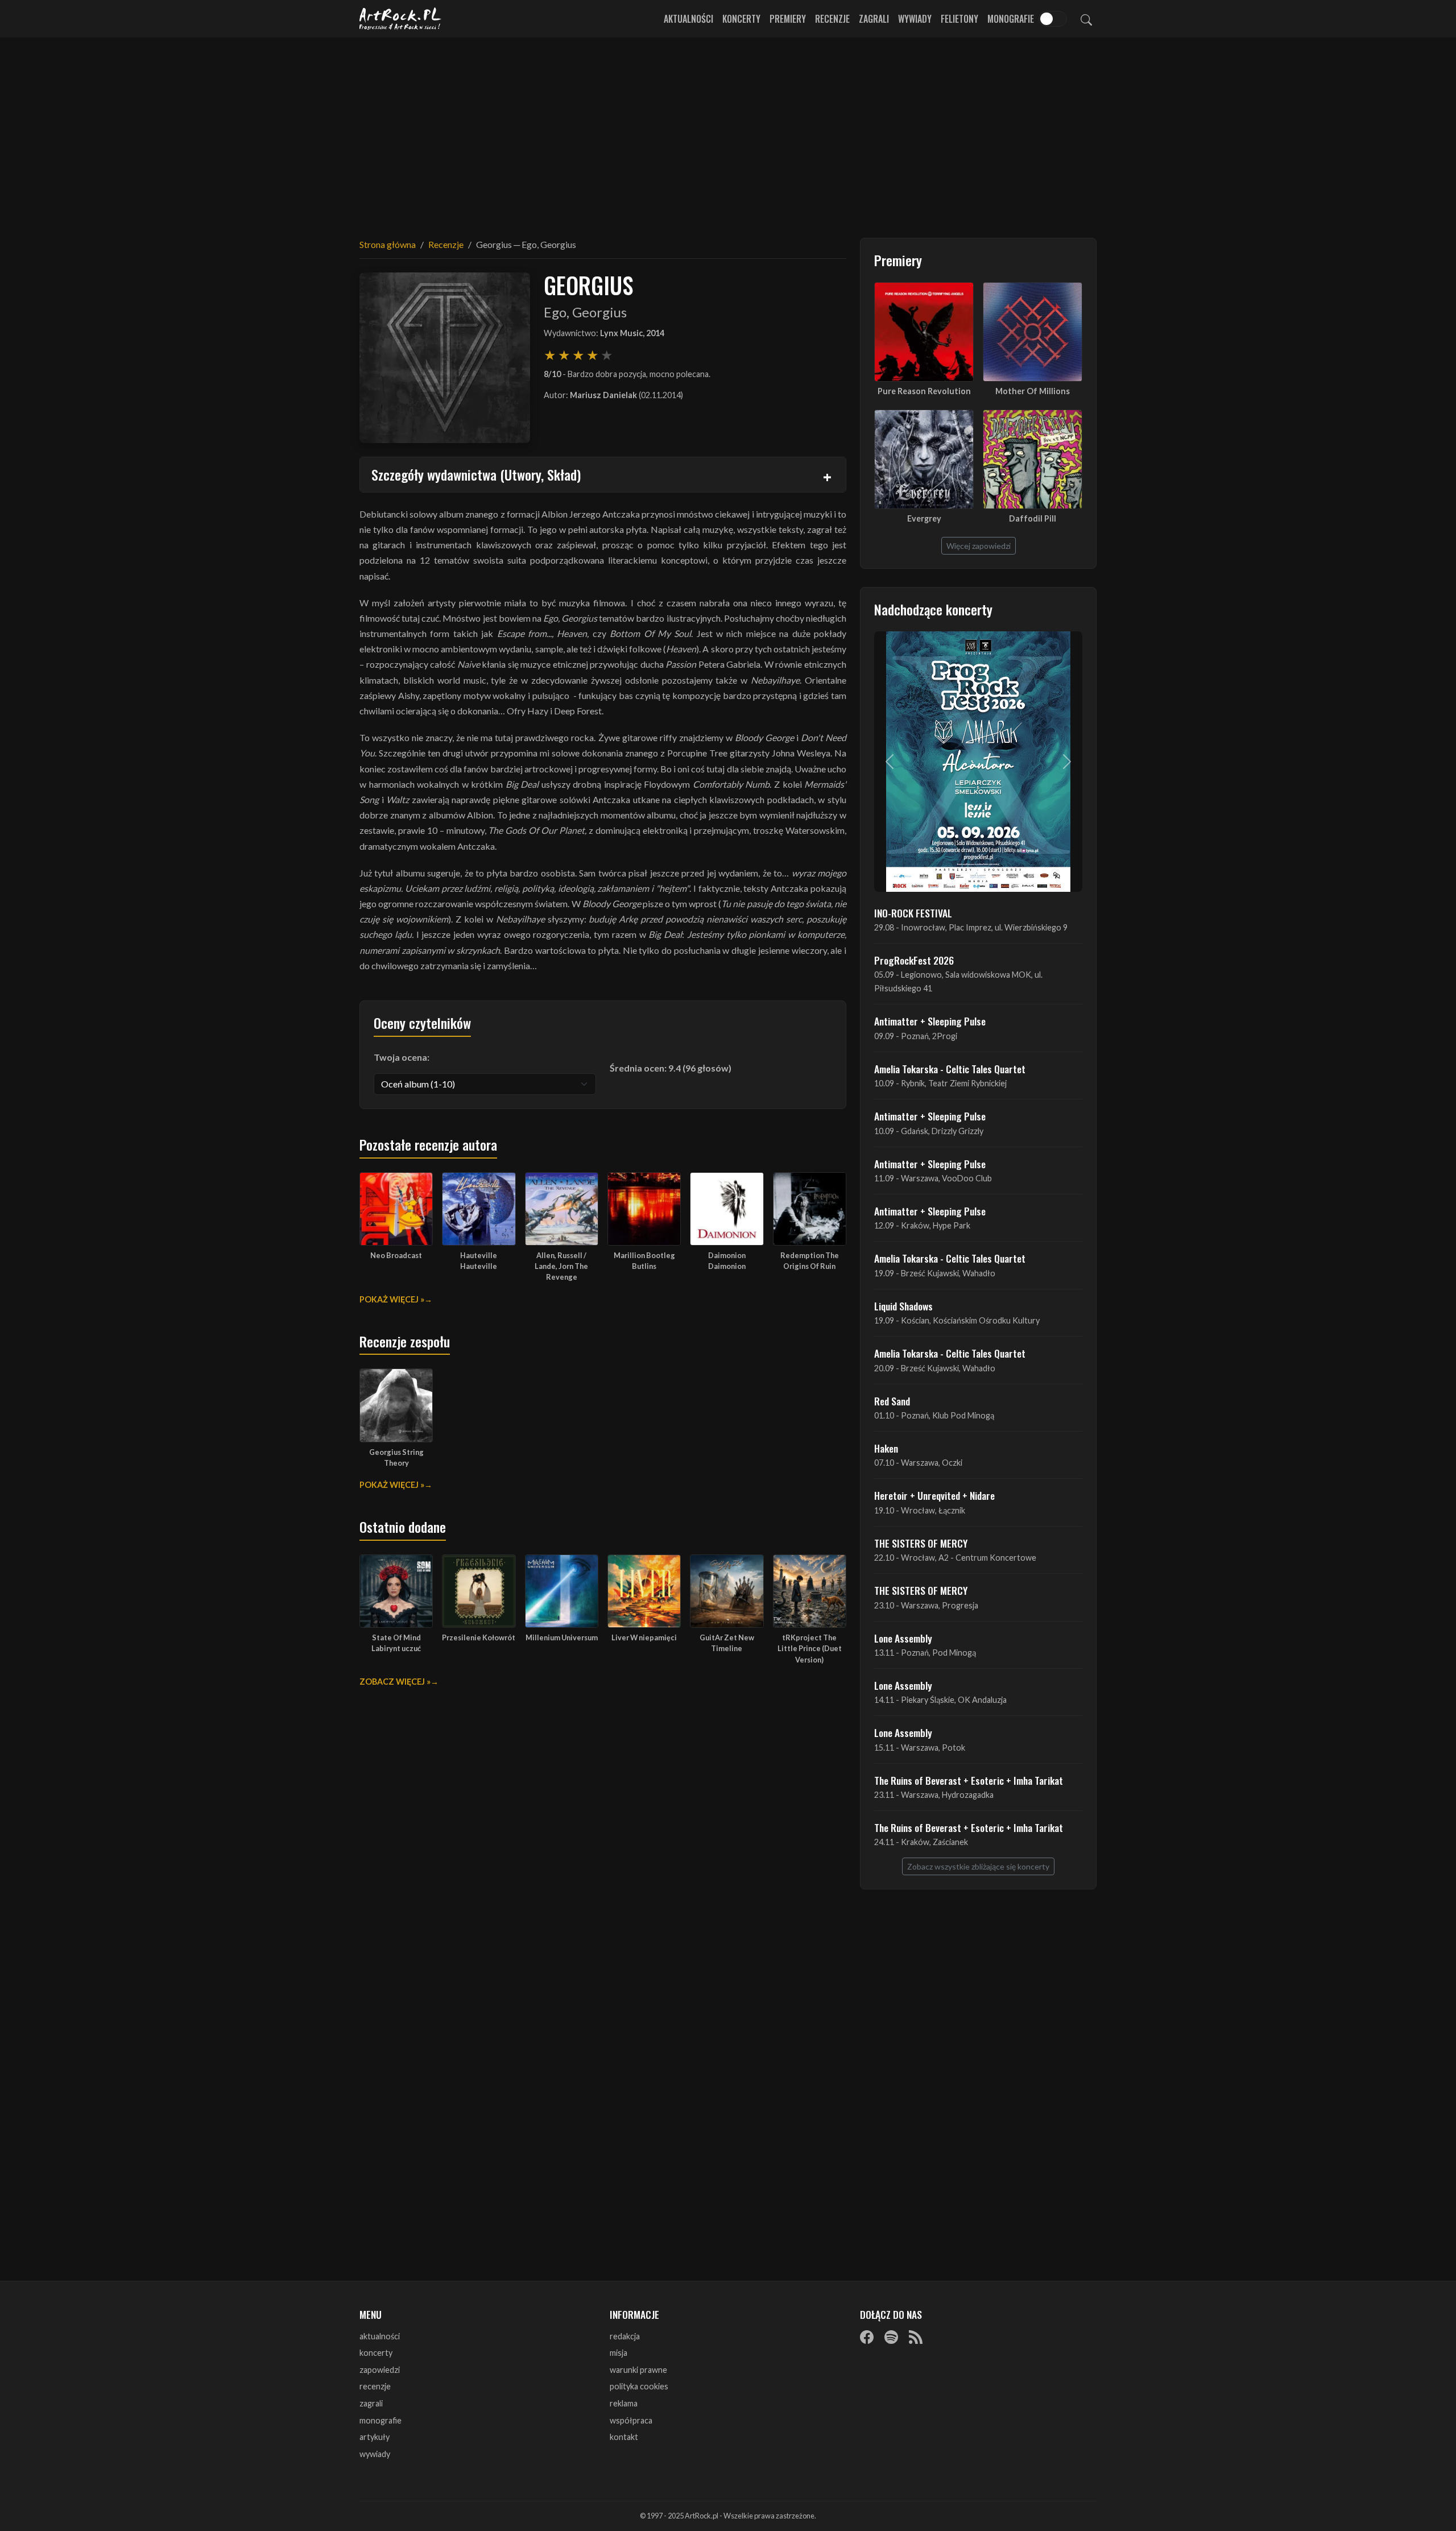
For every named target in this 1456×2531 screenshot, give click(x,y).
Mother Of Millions (1033, 391)
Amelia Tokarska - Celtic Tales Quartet (950, 1069)
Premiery (788, 19)
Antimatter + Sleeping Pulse (930, 1021)
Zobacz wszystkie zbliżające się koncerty (978, 1866)
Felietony (959, 19)
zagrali (371, 2403)
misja (619, 2353)
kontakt (624, 2437)
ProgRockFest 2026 (914, 960)
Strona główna (388, 244)
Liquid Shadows (903, 1306)
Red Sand (892, 1401)
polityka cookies (639, 2386)
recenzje (375, 2386)
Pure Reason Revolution (924, 391)
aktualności (380, 2336)
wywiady (375, 2454)
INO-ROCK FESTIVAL (913, 913)
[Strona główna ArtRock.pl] (400, 19)
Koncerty (741, 19)
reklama (624, 2403)
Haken (886, 1448)
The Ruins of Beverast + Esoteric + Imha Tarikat (969, 1780)
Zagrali (874, 19)
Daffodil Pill (1033, 518)
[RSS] (916, 2337)
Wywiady (915, 19)
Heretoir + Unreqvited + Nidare (934, 1495)
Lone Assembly (903, 1638)
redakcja (625, 2336)
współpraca (631, 2420)
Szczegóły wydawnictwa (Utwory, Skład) (476, 474)
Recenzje (832, 19)
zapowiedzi (380, 2370)
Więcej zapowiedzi (979, 546)
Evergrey (924, 518)
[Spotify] (891, 2337)
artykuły (375, 2437)
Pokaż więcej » (392, 1299)
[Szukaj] (1086, 19)
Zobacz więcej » (395, 1682)
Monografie (1011, 19)
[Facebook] (867, 2337)
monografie (380, 2420)
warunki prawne (638, 2370)
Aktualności (688, 19)
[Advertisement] (728, 131)
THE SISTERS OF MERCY (921, 1543)
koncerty (376, 2353)
